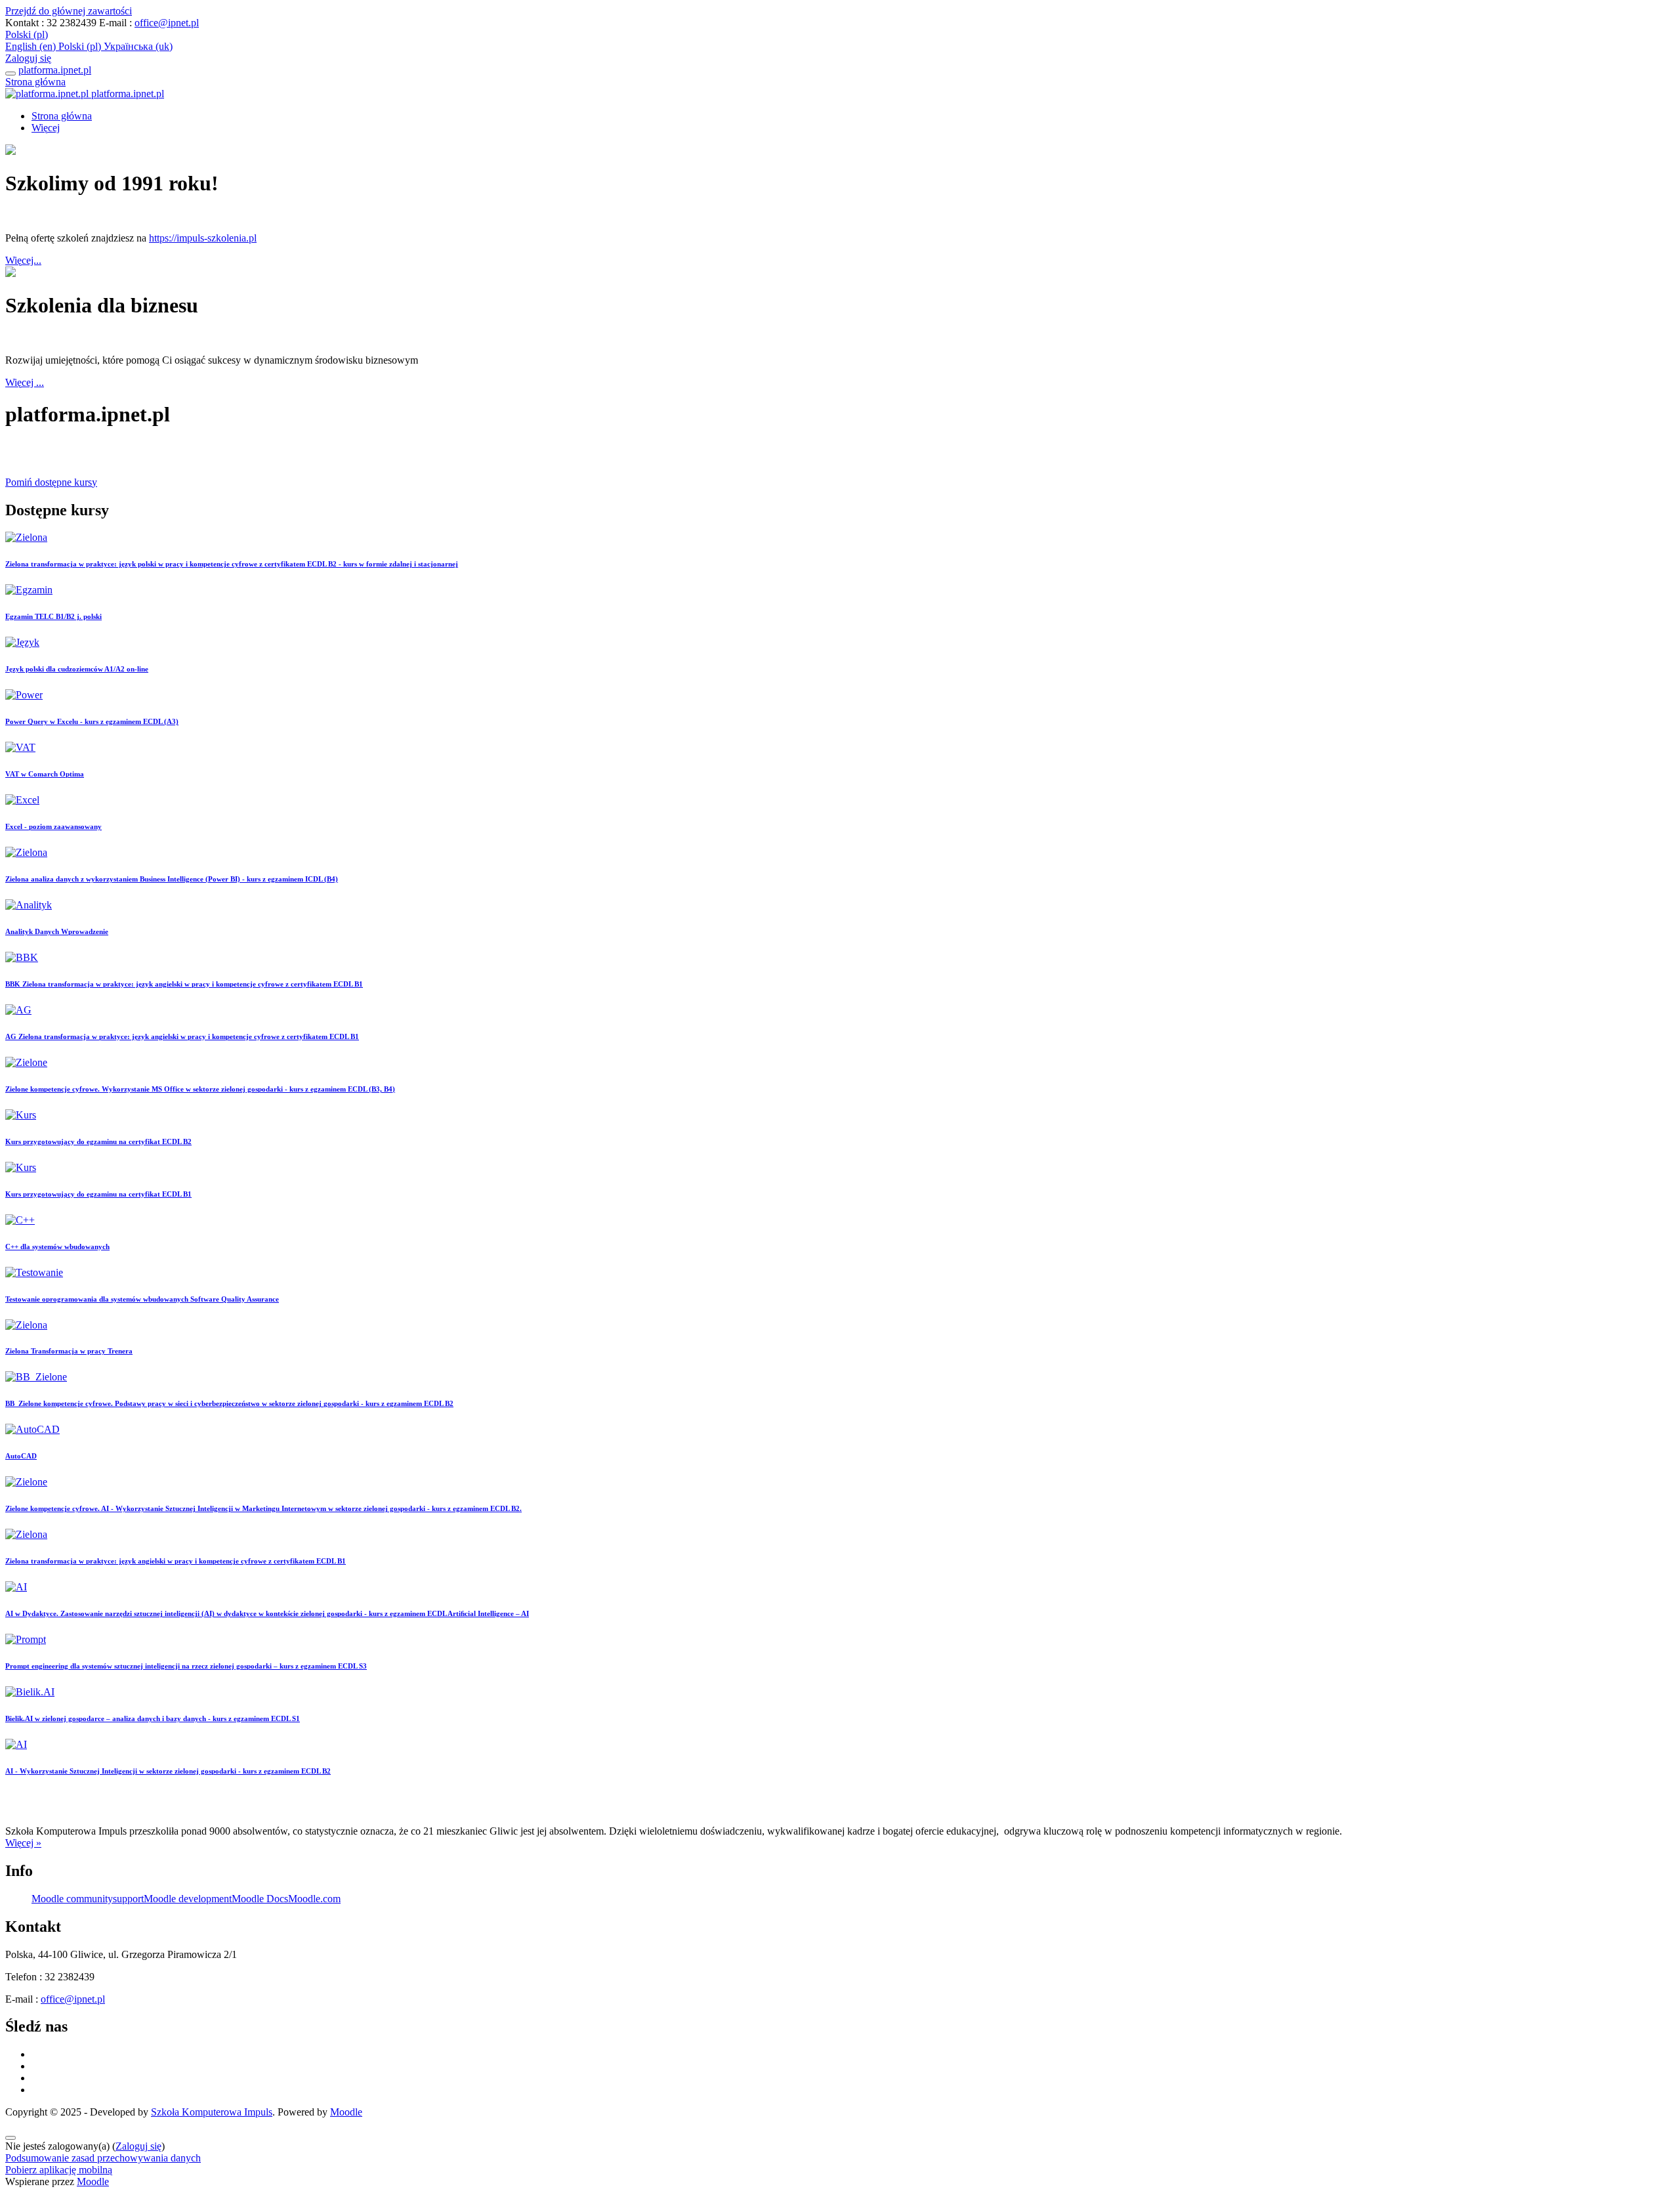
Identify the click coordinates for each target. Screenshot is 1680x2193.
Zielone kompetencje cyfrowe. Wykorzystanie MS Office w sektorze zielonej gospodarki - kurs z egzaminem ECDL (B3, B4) (200, 1089)
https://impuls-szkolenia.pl (203, 238)
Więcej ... (25, 382)
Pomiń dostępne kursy (51, 482)
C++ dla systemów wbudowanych (57, 1246)
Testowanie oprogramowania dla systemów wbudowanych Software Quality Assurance (142, 1299)
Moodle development (188, 1899)
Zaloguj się (28, 58)
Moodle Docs (260, 1899)
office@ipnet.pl (167, 23)
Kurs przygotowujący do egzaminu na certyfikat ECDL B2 (98, 1141)
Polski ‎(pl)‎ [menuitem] (81, 46)
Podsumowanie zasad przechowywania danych (103, 2158)
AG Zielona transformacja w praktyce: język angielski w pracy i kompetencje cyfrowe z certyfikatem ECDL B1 (182, 1036)
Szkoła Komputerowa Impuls (212, 2112)
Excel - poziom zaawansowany (53, 826)
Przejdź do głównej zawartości (69, 11)
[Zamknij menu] (10, 74)
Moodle (346, 2112)
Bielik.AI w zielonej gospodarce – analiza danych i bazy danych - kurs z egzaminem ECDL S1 (153, 1718)
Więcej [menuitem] (46, 128)
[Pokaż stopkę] (10, 2138)
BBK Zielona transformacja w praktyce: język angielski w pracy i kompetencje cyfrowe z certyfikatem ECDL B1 (184, 984)
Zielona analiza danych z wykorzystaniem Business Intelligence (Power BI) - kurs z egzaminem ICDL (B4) (172, 879)
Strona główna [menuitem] (62, 116)
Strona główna (35, 82)
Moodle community (72, 1899)
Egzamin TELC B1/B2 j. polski (53, 616)
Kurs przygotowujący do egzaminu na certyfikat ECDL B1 (98, 1194)
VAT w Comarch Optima (45, 774)
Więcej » (23, 1843)
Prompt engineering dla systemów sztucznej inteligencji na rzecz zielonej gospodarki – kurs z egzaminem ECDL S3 (186, 1666)
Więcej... (23, 260)
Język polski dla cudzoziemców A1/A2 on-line (77, 669)
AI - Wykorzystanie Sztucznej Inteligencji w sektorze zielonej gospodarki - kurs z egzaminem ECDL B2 (168, 1771)
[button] (27, 34)
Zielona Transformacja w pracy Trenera (69, 1351)
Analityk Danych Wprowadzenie (57, 931)
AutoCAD (21, 1456)
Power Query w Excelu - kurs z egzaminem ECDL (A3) (92, 721)
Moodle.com (314, 1899)
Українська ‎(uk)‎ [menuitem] (138, 46)
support (128, 1899)
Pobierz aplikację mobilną (59, 2170)
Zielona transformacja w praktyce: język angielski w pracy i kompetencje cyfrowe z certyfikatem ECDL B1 (176, 1561)
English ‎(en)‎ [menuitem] (32, 46)
